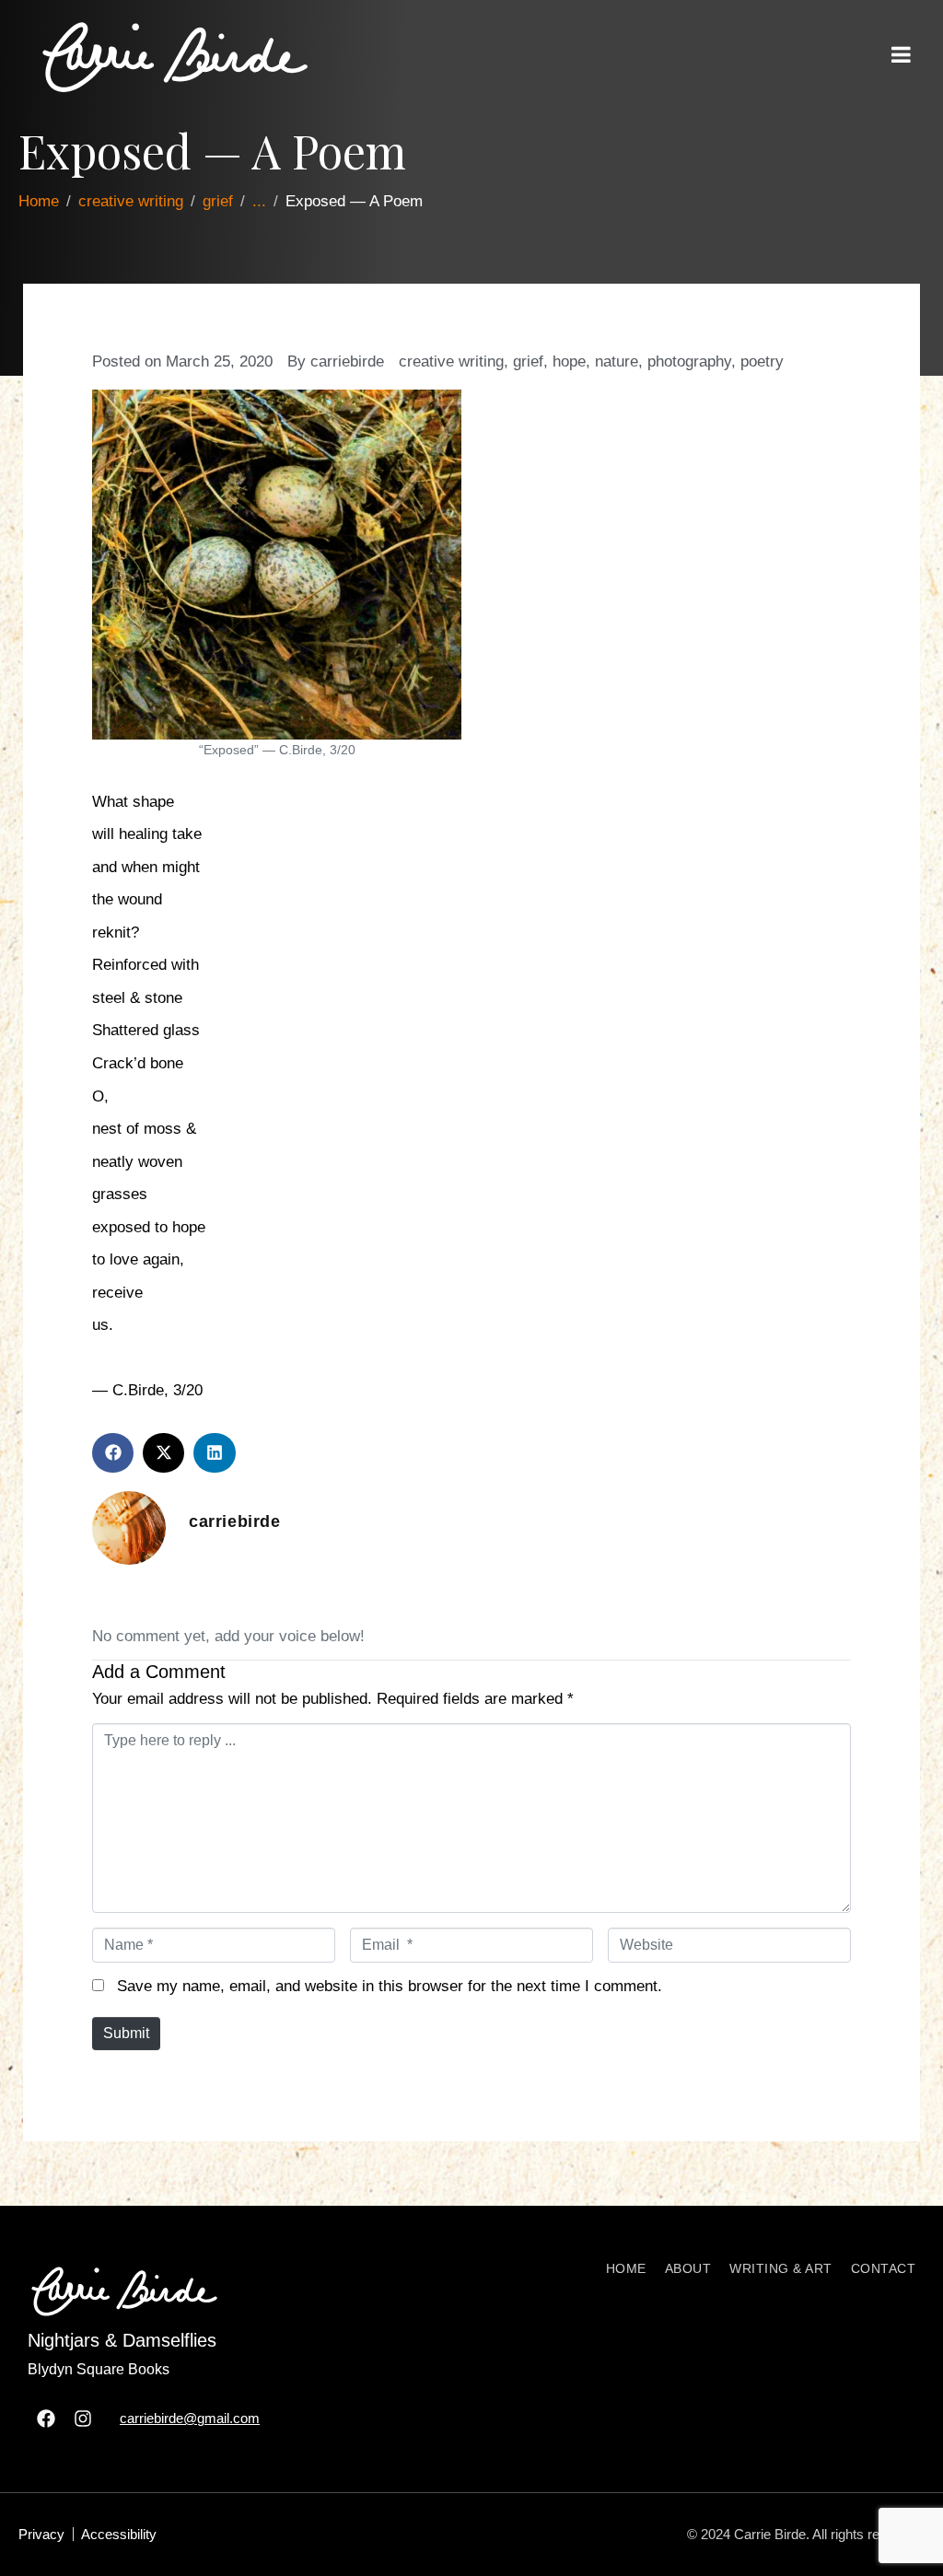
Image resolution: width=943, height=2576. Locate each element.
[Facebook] (46, 2419)
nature (617, 361)
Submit (126, 2033)
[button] (113, 1453)
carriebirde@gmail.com (190, 2418)
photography (689, 361)
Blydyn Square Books (99, 2369)
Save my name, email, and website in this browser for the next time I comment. (390, 1986)
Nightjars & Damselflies (122, 2340)
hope (569, 361)
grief (528, 361)
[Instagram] (83, 2419)
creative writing (451, 361)
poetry (762, 361)
